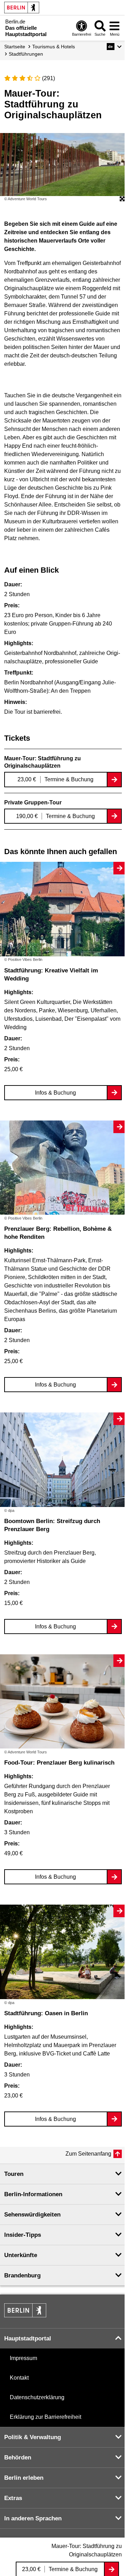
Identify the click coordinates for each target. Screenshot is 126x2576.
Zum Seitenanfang (88, 2154)
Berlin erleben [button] (24, 2478)
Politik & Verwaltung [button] (33, 2437)
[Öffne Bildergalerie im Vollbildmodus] (122, 199)
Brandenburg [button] (22, 2275)
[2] (15, 78)
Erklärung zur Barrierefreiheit (45, 2417)
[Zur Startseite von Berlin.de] (25, 2315)
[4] (30, 78)
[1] (7, 78)
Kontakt (19, 2378)
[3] (22, 78)
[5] (37, 78)
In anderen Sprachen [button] (33, 2518)
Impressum (23, 2358)
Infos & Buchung (55, 1093)
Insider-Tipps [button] (23, 2235)
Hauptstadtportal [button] (28, 2338)
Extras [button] (13, 2498)
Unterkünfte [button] (21, 2255)
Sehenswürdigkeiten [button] (32, 2215)
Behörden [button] (18, 2458)
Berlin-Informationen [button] (33, 2194)
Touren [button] (14, 2174)
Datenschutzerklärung (37, 2397)
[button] (114, 47)
